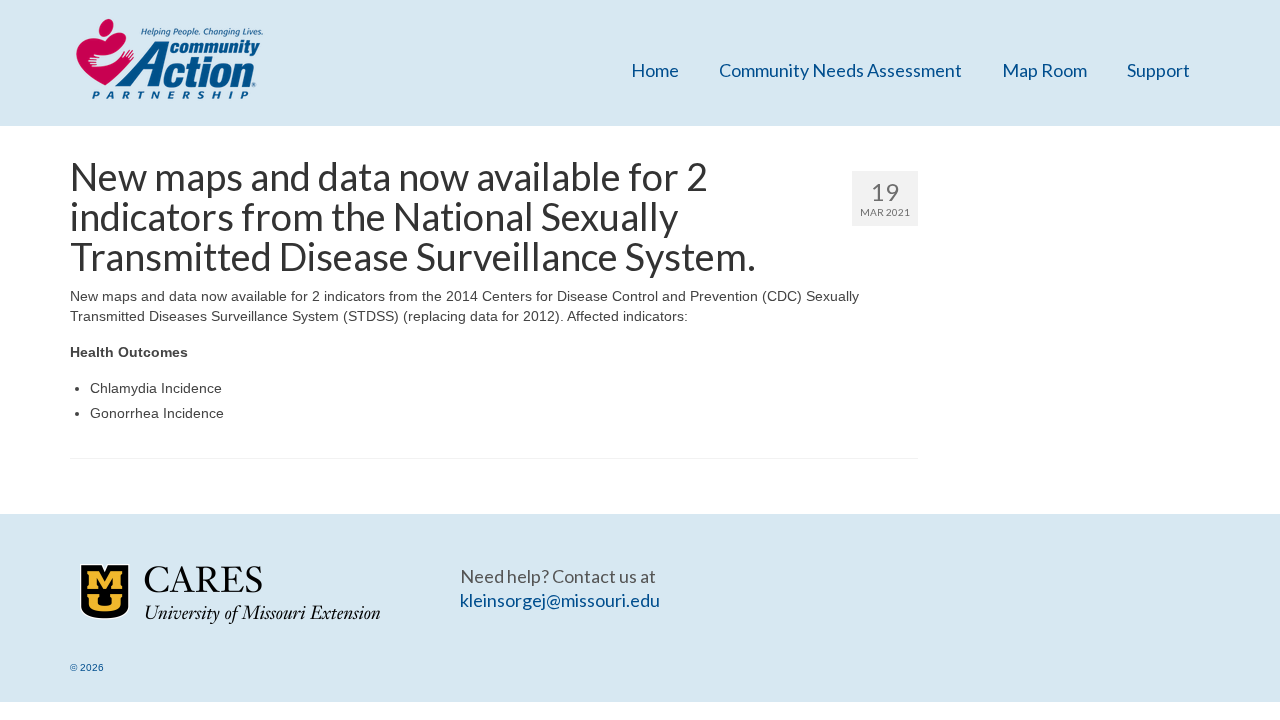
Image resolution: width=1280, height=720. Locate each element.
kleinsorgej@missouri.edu (560, 600)
